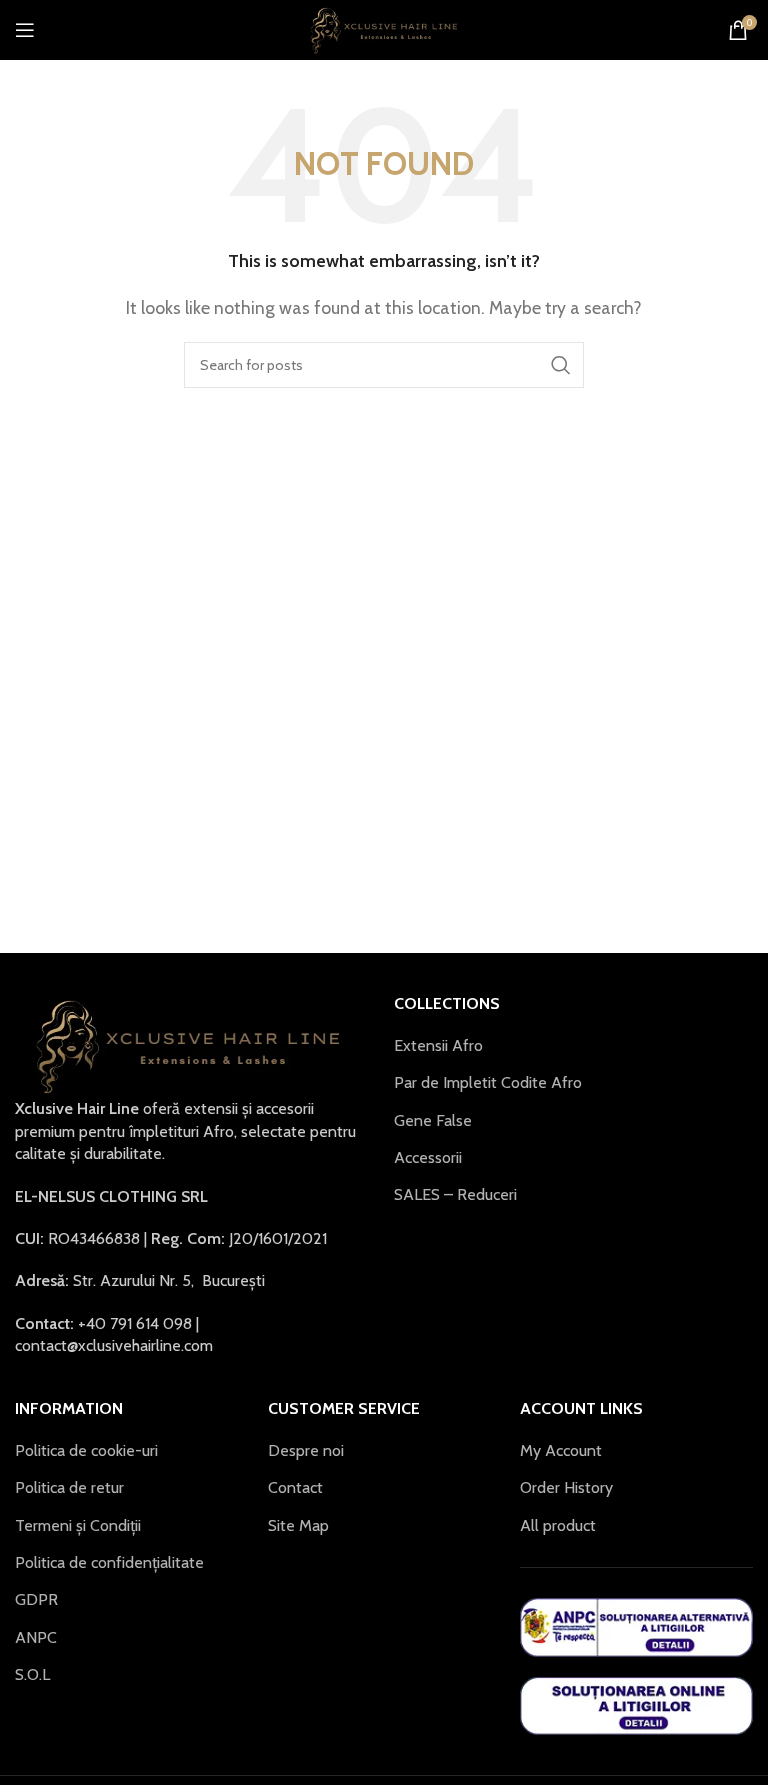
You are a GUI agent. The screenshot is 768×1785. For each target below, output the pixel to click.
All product (558, 1525)
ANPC (36, 1637)
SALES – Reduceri (455, 1194)
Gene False (433, 1120)
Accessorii (428, 1157)
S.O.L (32, 1674)
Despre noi (306, 1450)
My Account (561, 1450)
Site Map (298, 1525)
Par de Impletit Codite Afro (488, 1082)
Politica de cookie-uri (86, 1450)
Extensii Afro (438, 1045)
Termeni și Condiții (78, 1525)
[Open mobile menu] (25, 30)
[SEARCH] (561, 365)
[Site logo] (384, 28)
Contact (295, 1487)
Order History (566, 1487)
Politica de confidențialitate (109, 1562)
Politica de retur (69, 1487)
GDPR (36, 1599)
